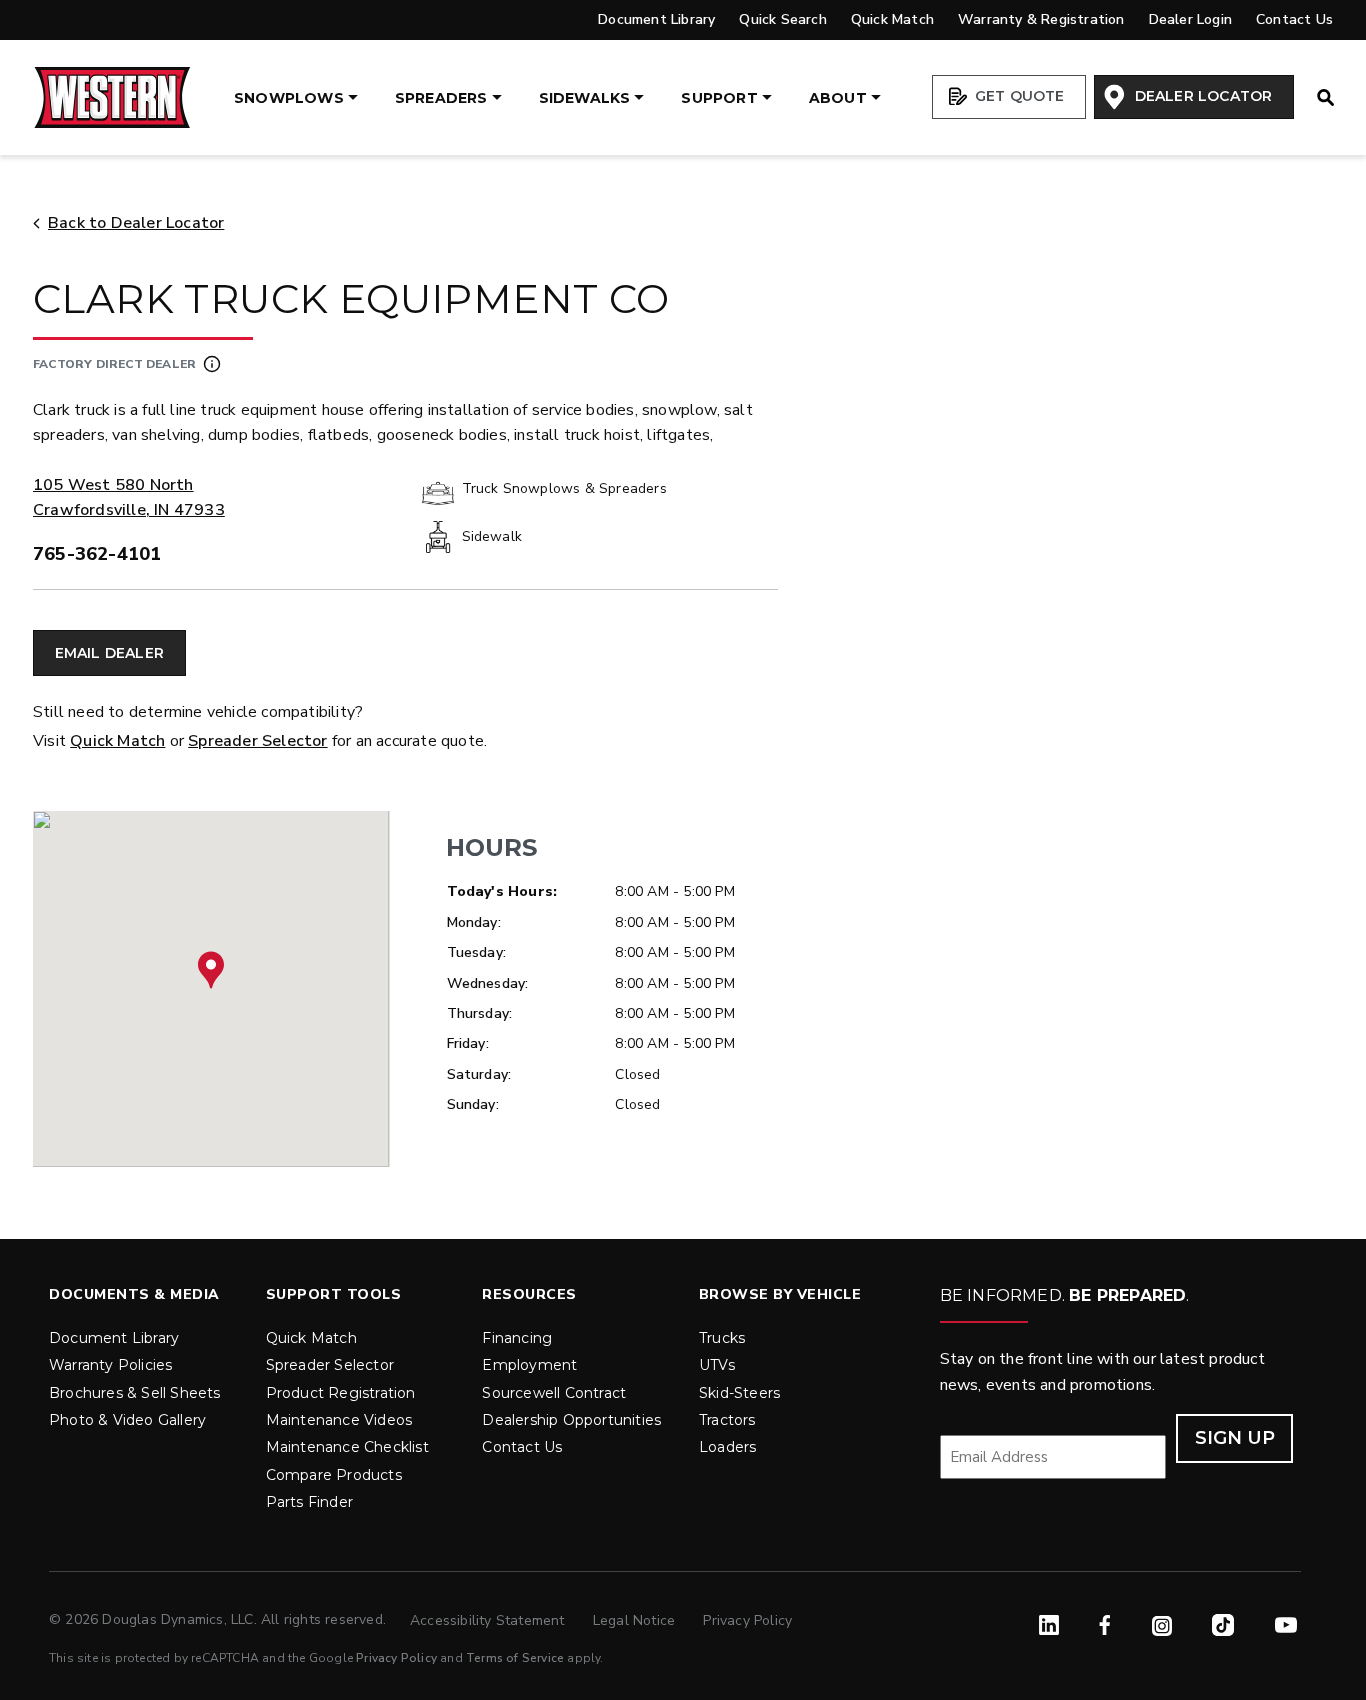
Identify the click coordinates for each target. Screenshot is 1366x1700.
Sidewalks (585, 98)
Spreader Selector (257, 741)
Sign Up (1235, 1438)
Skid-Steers (739, 1393)
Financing (517, 1338)
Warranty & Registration (1041, 19)
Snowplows (289, 98)
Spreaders (441, 98)
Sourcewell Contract (554, 1393)
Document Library (656, 19)
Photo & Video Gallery (127, 1420)
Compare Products (334, 1475)
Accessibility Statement (489, 1620)
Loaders (727, 1447)
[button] (211, 970)
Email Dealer (109, 653)
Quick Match (892, 19)
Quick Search (782, 19)
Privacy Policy (747, 1620)
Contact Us (1294, 19)
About (838, 98)
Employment (529, 1365)
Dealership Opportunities (571, 1420)
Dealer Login (1190, 19)
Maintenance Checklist (347, 1447)
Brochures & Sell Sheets (135, 1393)
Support (719, 98)
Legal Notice (636, 1620)
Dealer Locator (1201, 96)
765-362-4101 (97, 554)
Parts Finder (309, 1502)
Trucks (722, 1338)
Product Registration (341, 1393)
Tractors (727, 1420)
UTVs (717, 1365)
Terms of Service (515, 1658)
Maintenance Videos (339, 1420)
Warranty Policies (110, 1365)
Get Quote (1018, 96)
